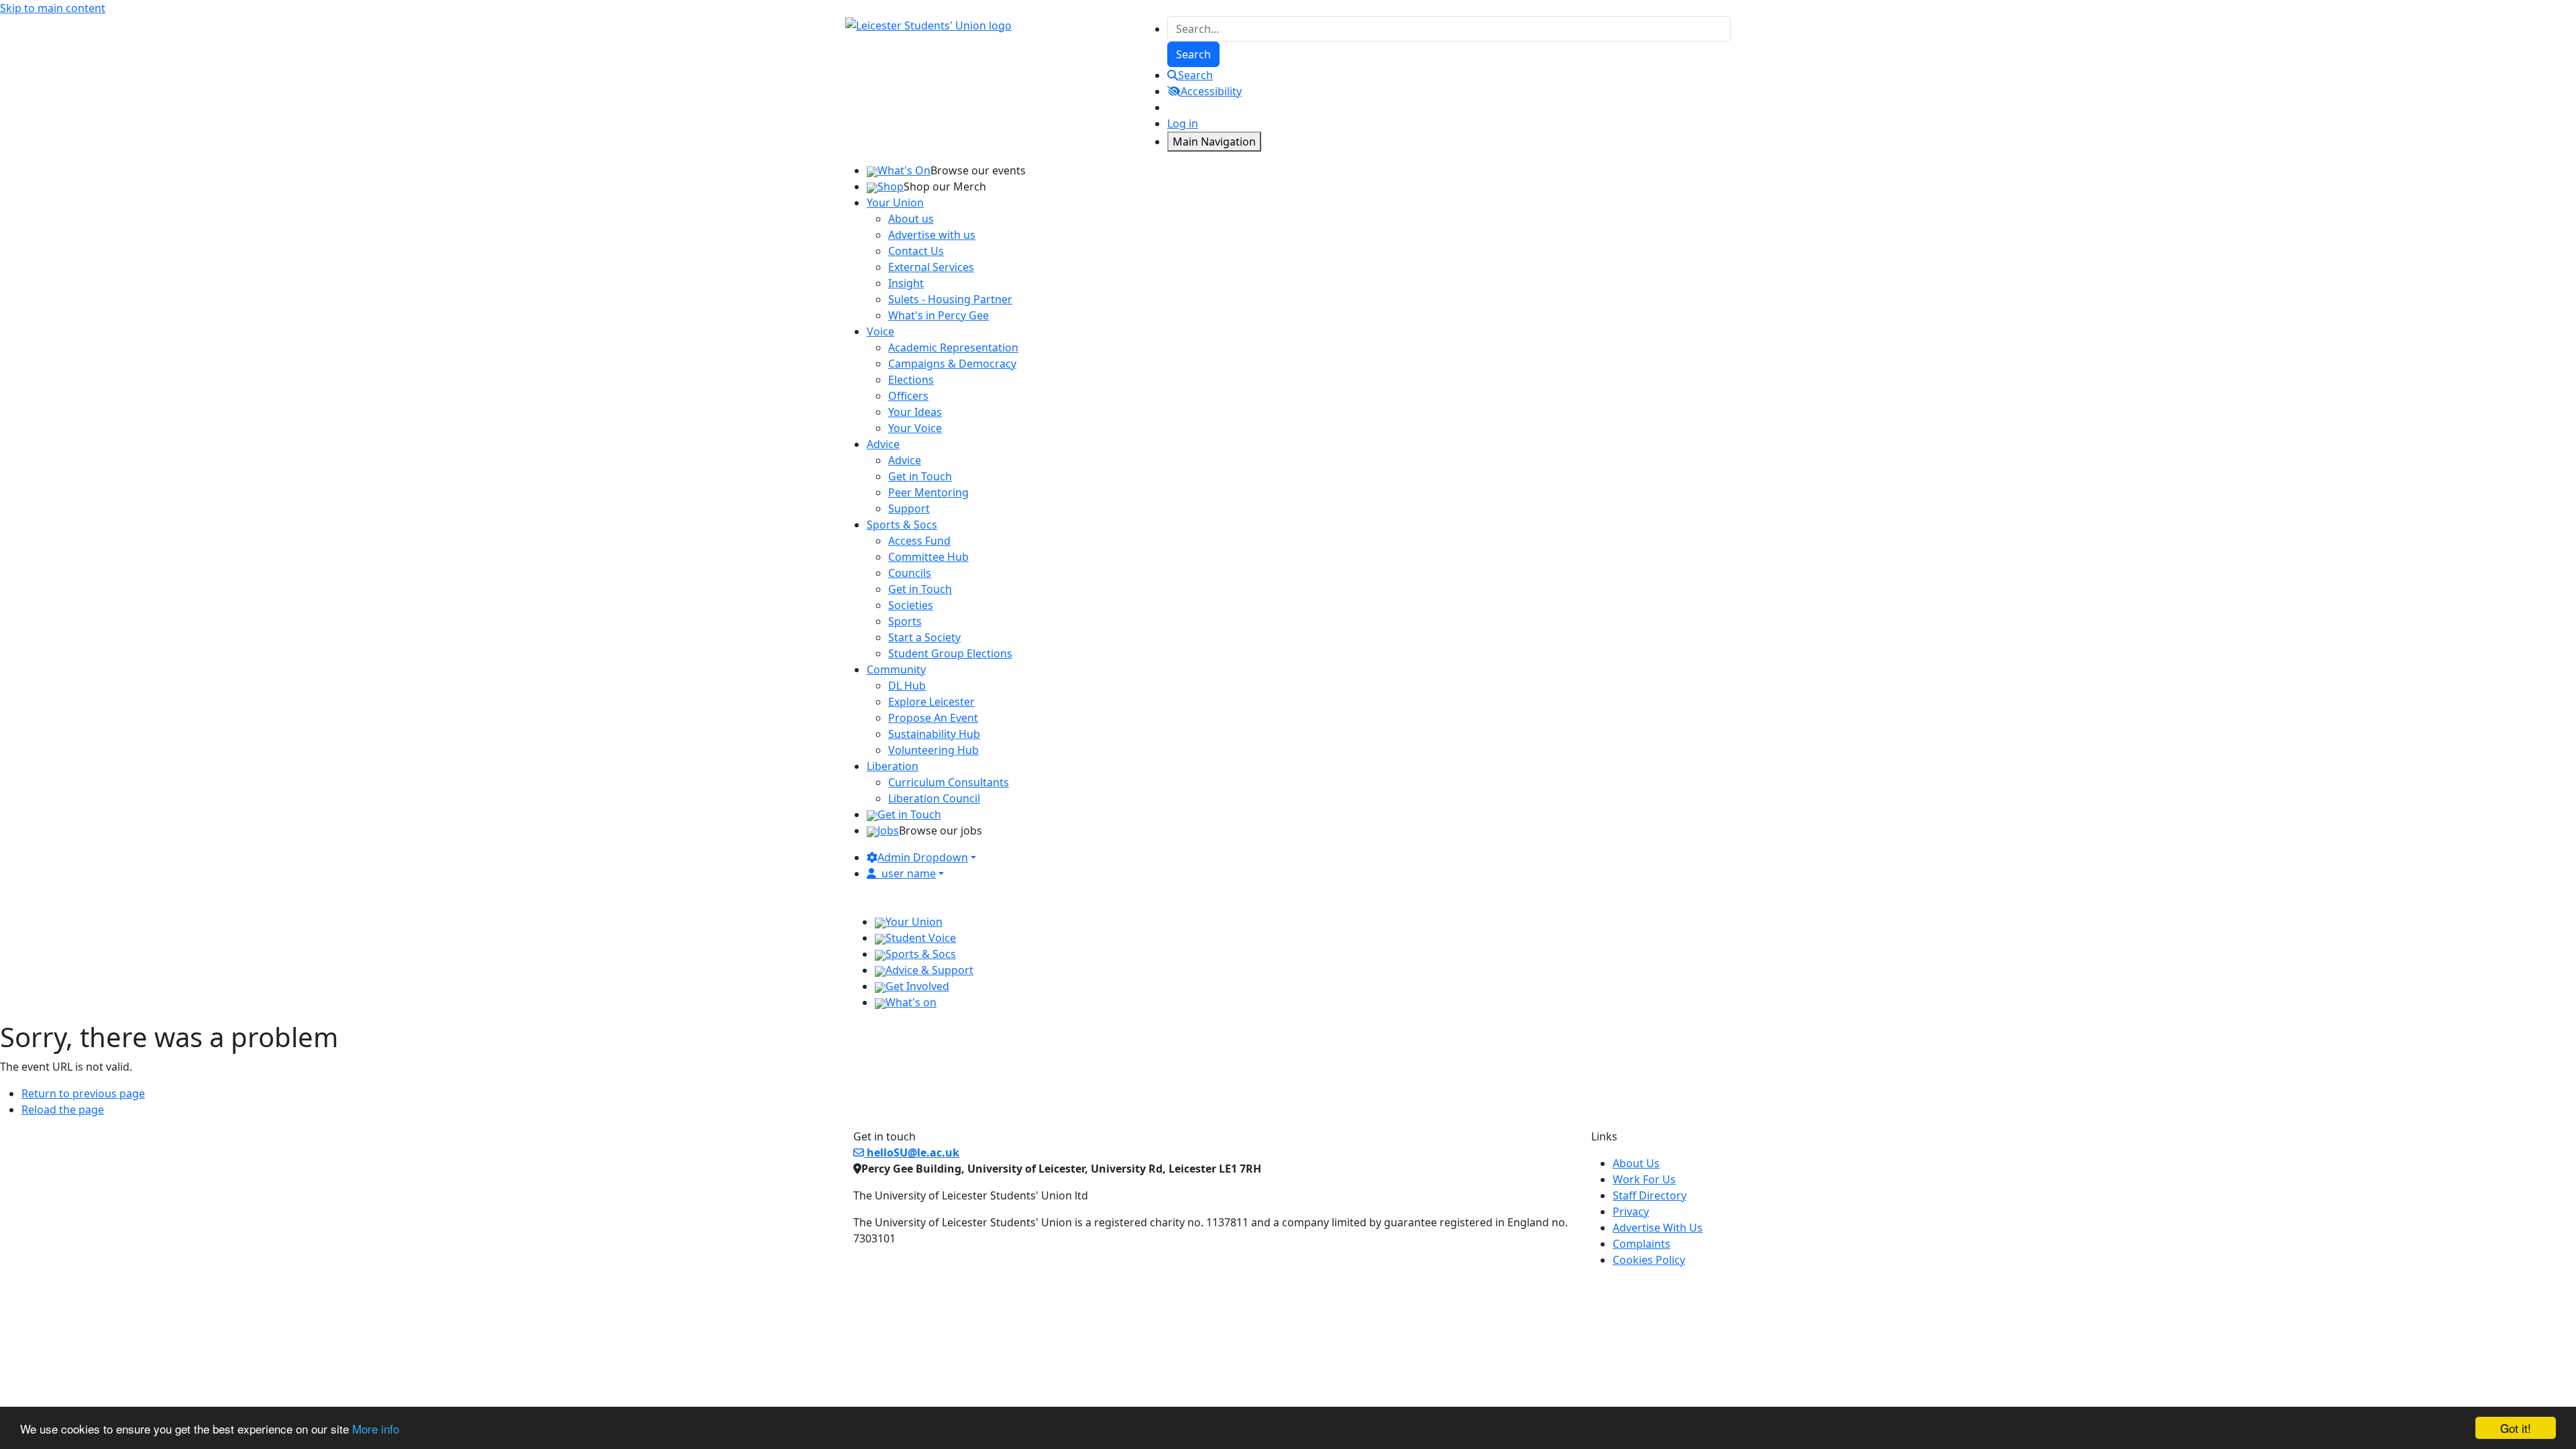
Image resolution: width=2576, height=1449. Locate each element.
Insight (906, 283)
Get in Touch (920, 476)
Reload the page (63, 1110)
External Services (931, 267)
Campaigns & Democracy (952, 364)
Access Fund (919, 541)
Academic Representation (953, 347)
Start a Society (924, 637)
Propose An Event (933, 718)
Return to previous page (83, 1093)
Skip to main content (53, 8)
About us (911, 219)
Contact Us (916, 251)
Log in (1183, 123)
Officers (908, 396)
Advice (905, 460)
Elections (911, 380)
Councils (910, 573)
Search (1195, 75)
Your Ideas (915, 412)
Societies (911, 605)
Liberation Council (934, 798)
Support (909, 508)
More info (376, 1429)
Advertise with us (932, 235)
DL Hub (907, 686)
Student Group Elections (950, 653)
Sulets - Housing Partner (950, 299)
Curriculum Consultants (949, 782)
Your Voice (915, 428)
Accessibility (1211, 91)
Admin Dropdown (923, 857)
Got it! (2516, 1428)
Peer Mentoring (928, 492)
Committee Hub (928, 557)
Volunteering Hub (933, 750)
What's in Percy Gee (938, 315)
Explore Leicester (931, 702)
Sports (905, 621)
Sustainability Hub (934, 734)
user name (909, 873)
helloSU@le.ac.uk (912, 1152)
